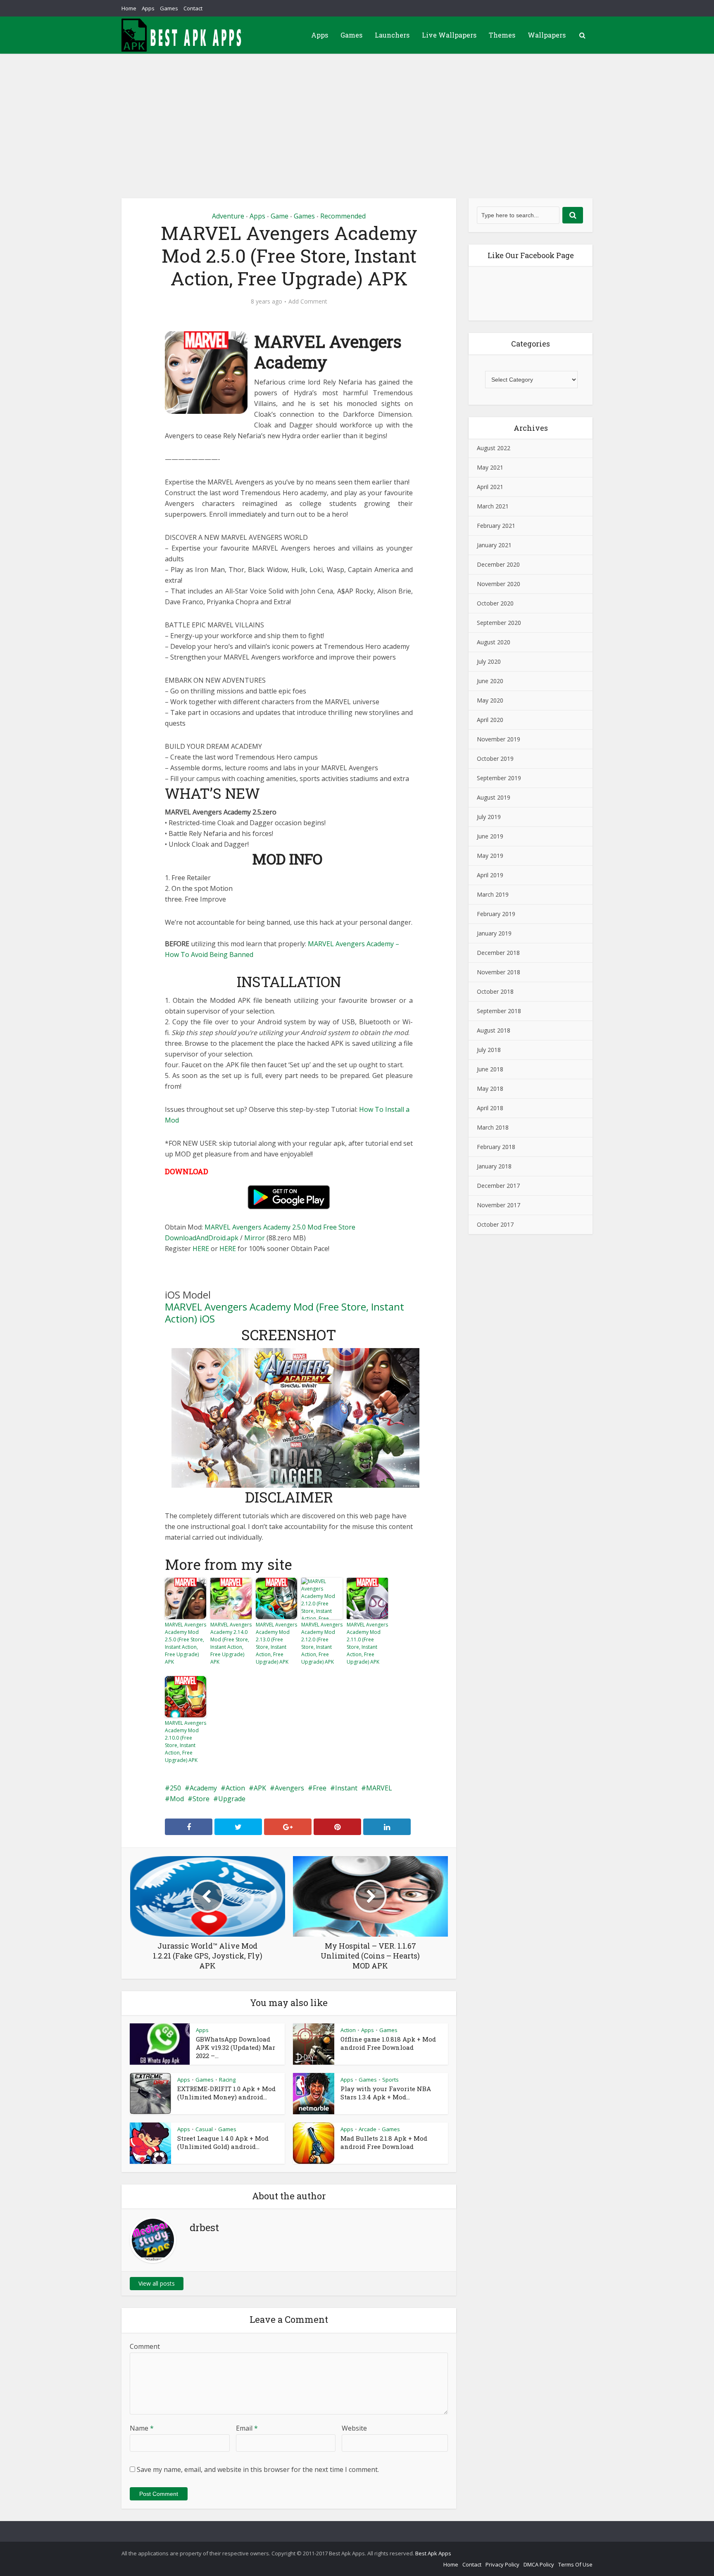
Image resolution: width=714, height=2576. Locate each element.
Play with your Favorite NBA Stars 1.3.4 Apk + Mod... (386, 2093)
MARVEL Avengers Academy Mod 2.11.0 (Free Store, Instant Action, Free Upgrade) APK (367, 1643)
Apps (148, 8)
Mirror (255, 1238)
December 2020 (498, 564)
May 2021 (490, 467)
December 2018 (498, 953)
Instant (346, 1788)
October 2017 (495, 1224)
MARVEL (379, 1788)
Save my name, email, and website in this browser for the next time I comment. (258, 2469)
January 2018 (494, 1166)
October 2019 (495, 759)
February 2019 (496, 914)
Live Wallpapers (449, 35)
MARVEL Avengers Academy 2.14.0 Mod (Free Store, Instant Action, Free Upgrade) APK (231, 1643)
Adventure (228, 216)
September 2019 (499, 778)
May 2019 (490, 856)
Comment (145, 2346)
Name (142, 2428)
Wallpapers (547, 35)
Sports (390, 2080)
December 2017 (498, 1186)
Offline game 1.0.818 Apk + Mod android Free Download (388, 2043)
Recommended (343, 216)
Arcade (368, 2129)
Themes (502, 35)
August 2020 (494, 642)
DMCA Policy (539, 2564)
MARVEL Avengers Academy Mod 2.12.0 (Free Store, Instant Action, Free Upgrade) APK (322, 1643)
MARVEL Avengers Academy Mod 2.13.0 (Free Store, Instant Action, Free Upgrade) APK (276, 1643)
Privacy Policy (502, 2564)
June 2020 (490, 681)
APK (260, 1788)
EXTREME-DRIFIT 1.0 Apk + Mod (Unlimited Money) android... (226, 2093)
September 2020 (499, 623)
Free (320, 1788)
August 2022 (494, 448)
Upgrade (232, 1799)
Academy (203, 1788)
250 (175, 1788)
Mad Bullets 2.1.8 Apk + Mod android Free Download (384, 2142)
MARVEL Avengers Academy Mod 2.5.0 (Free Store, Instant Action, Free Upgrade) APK (186, 1643)
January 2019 (494, 933)
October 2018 (495, 991)
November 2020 (499, 584)
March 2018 (493, 1127)
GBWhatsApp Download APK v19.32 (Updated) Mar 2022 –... (236, 2047)
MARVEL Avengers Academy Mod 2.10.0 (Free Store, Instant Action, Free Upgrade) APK (186, 1741)
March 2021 (493, 506)
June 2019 (490, 836)
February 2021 (496, 526)
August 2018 (494, 1030)
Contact (193, 8)
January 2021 (494, 545)
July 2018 (489, 1050)
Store (201, 1799)
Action (235, 1788)
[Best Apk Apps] (183, 35)
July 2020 (489, 661)
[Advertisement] (357, 116)
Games (169, 8)
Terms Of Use (575, 2564)
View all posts (157, 2283)
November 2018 (499, 972)
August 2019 (494, 797)
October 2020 (495, 603)
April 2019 (490, 875)
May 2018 (490, 1089)
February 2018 (496, 1147)
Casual (204, 2129)
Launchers (392, 35)
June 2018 (490, 1069)
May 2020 (490, 700)
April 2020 (490, 720)
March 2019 (493, 894)
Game (280, 216)
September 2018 (499, 1011)
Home (129, 8)
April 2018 (490, 1108)
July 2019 (489, 817)
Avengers (289, 1788)
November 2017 (499, 1205)
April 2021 (490, 487)
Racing (227, 2080)
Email (247, 2428)
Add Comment (308, 302)
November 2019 (499, 739)
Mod (177, 1799)
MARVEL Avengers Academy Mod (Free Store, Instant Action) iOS (284, 1313)
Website (354, 2428)
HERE (201, 1249)
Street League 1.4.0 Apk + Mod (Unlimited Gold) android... (223, 2142)
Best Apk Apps (433, 2553)
